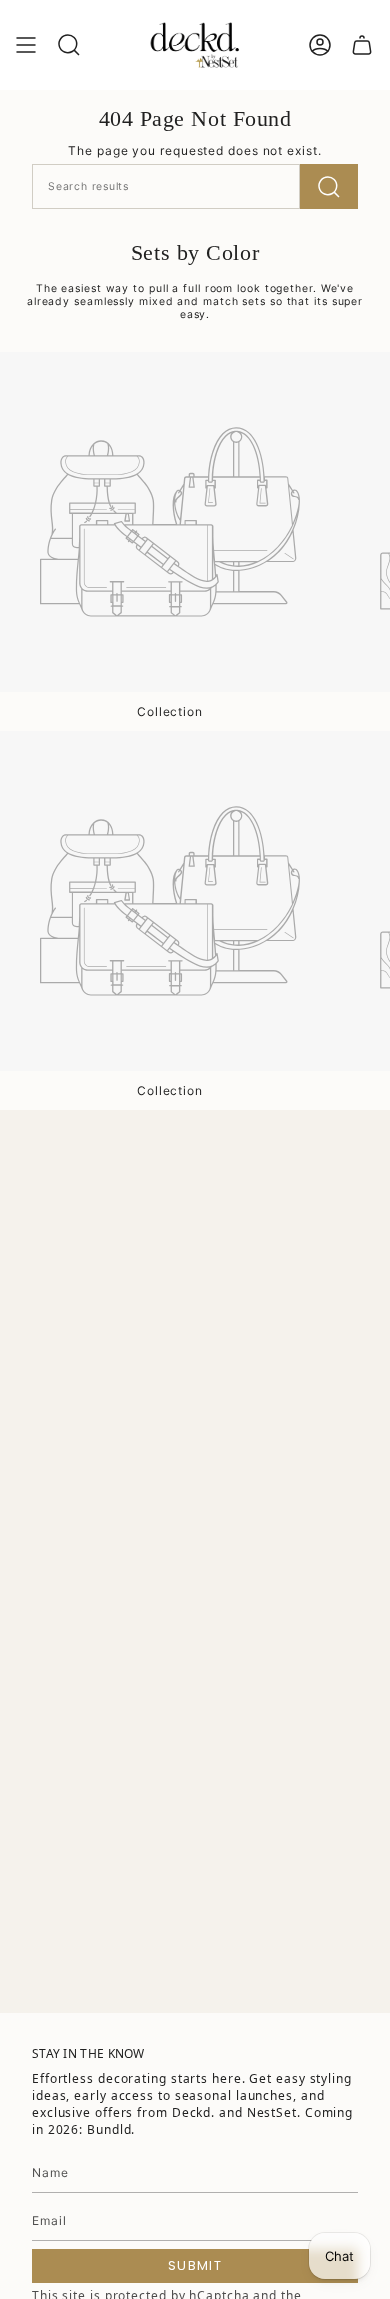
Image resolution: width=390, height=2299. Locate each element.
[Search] (329, 186)
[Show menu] (26, 44)
